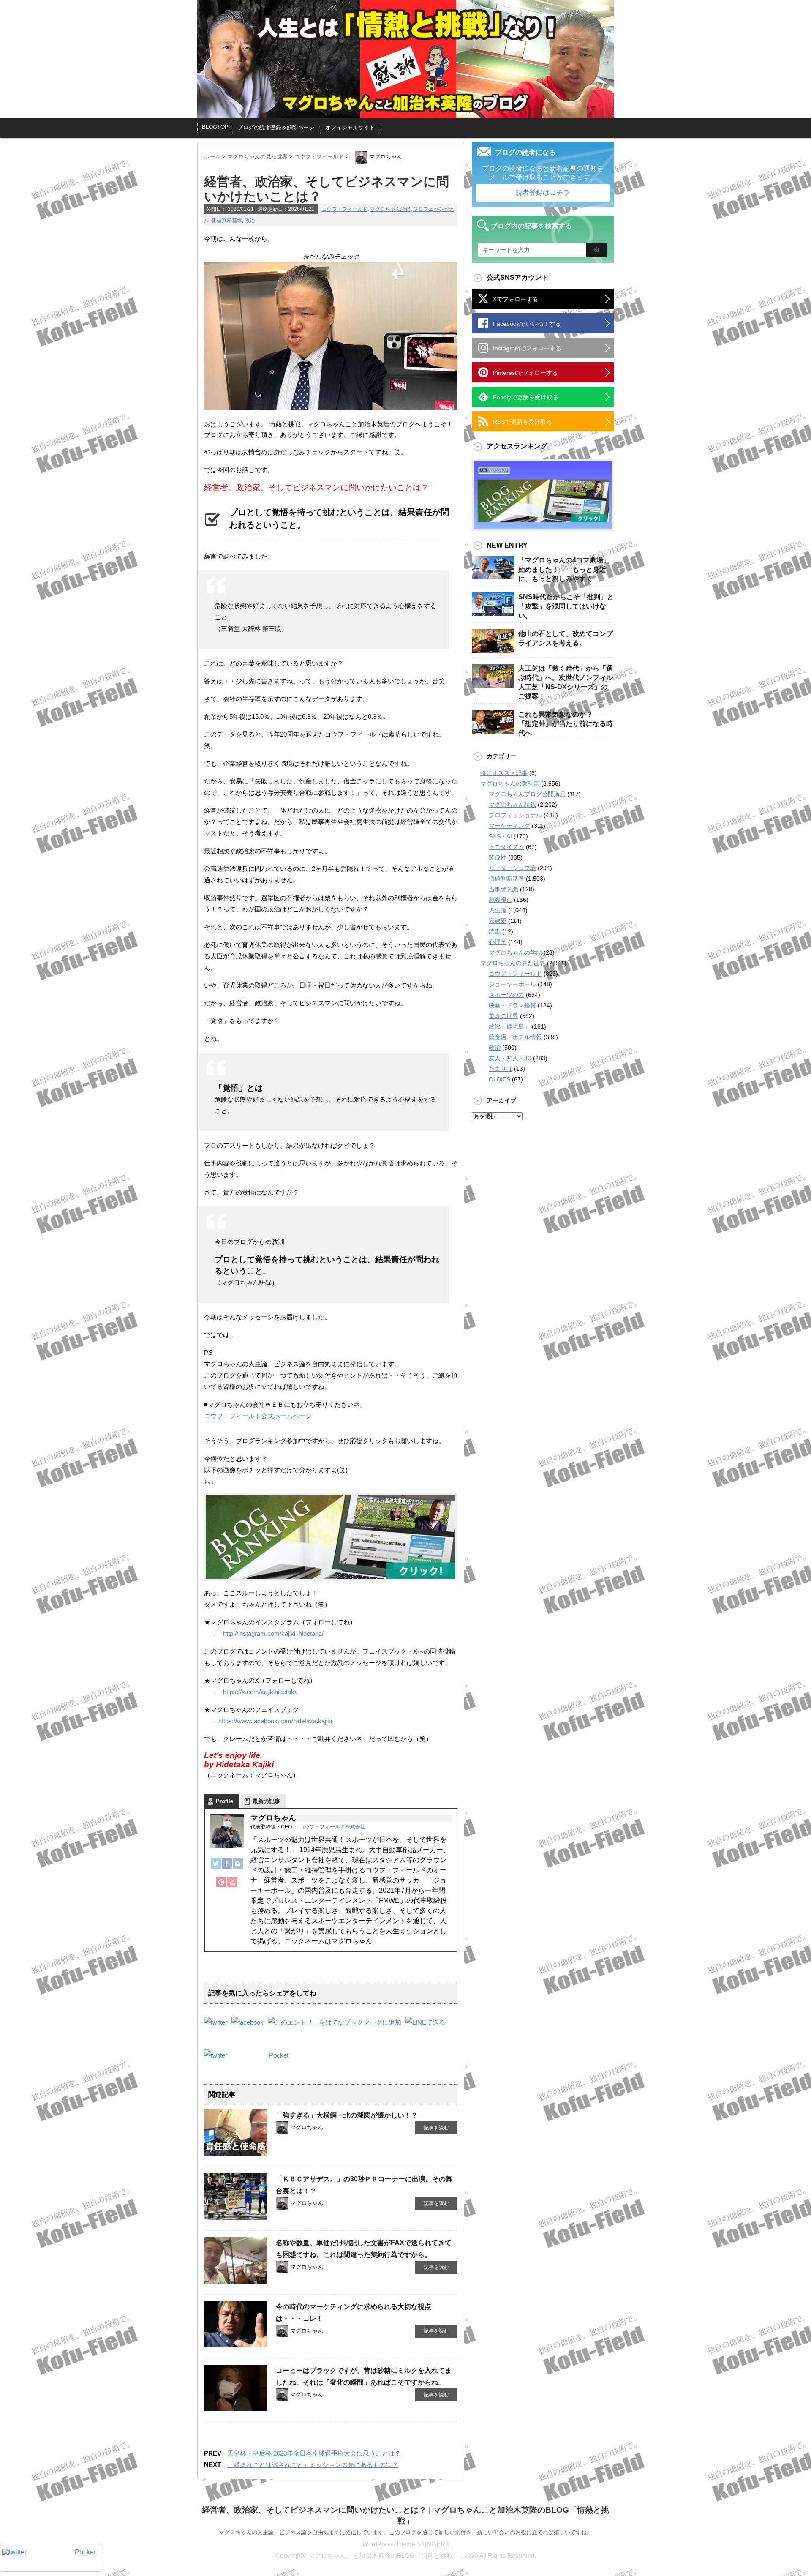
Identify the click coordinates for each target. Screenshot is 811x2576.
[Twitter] (216, 1868)
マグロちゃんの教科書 (510, 783)
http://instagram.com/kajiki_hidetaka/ (273, 1633)
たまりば (501, 1069)
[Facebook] (227, 1868)
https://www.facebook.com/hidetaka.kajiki (275, 1721)
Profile (225, 1801)
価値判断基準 (227, 221)
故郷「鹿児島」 (509, 1026)
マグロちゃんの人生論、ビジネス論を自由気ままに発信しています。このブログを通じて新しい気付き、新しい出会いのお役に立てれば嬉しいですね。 (405, 2532)
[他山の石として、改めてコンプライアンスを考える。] (493, 649)
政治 (250, 221)
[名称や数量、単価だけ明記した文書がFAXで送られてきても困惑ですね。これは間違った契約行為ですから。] (236, 2280)
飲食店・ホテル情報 (515, 1037)
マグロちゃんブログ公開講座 (527, 794)
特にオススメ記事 (504, 773)
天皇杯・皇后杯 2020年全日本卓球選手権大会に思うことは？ (314, 2453)
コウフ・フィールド (345, 209)
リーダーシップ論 (512, 868)
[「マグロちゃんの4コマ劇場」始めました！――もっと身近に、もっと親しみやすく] (493, 576)
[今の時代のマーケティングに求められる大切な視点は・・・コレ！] (236, 2344)
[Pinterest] (221, 1886)
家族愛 (498, 921)
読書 (495, 931)
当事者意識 (503, 889)
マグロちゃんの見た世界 (513, 963)
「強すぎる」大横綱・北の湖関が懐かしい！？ (347, 2115)
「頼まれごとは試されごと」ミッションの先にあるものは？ (313, 2465)
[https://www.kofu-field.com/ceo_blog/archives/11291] (335, 2022)
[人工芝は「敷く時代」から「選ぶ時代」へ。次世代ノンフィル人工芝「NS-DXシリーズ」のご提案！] (493, 684)
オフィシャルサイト (350, 127)
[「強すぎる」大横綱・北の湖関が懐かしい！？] (236, 2153)
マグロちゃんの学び (515, 952)
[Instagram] (238, 1868)
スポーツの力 (506, 995)
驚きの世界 (503, 1016)
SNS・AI (500, 836)
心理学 (498, 942)
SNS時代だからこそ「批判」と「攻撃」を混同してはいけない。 (566, 606)
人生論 (498, 910)
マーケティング (509, 826)
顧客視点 (501, 900)
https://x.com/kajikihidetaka (260, 1692)
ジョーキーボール (512, 984)
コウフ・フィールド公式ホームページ (258, 1416)
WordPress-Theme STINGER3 (405, 2544)
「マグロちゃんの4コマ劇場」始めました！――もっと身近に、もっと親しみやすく (564, 569)
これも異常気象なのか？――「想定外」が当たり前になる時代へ (566, 724)
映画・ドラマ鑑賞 (512, 1005)
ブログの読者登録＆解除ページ (276, 127)
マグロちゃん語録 (390, 209)
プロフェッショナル (515, 815)
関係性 (498, 857)
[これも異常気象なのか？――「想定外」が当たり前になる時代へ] (493, 730)
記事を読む (436, 2128)
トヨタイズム (506, 847)
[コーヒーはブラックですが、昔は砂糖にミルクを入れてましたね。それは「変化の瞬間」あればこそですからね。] (236, 2408)
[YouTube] (232, 1886)
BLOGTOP (215, 127)
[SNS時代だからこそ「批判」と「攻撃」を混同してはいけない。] (493, 613)
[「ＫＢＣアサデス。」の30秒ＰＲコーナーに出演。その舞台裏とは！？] (236, 2216)
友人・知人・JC (510, 1058)
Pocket (279, 2055)
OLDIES (499, 1079)
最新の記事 (266, 1801)
